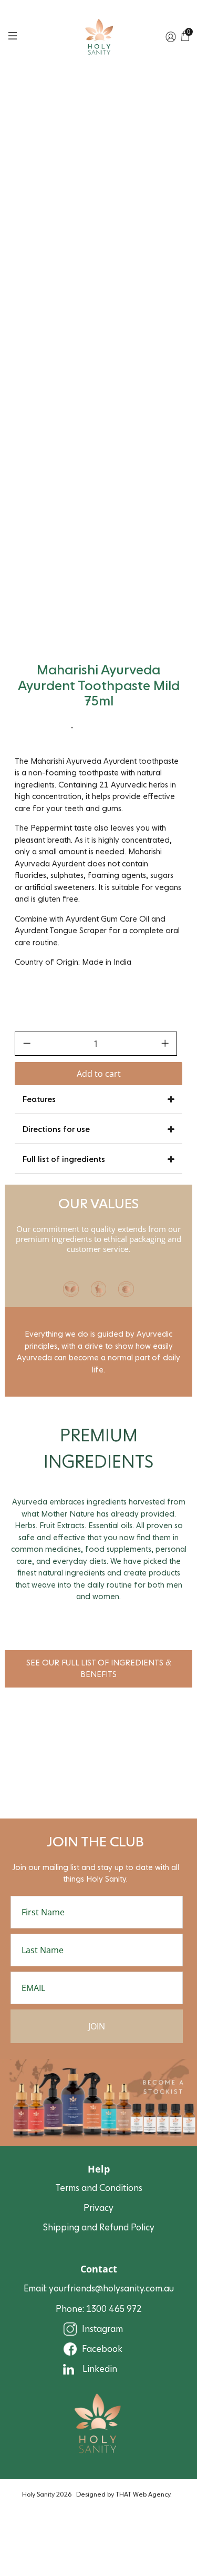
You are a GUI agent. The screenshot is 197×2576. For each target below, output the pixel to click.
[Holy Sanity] (99, 37)
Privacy (98, 2208)
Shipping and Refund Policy (99, 2228)
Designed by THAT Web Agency (123, 2494)
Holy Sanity (38, 2494)
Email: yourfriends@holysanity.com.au (99, 2289)
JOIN (97, 2026)
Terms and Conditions (99, 2188)
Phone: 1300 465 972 (99, 2309)
